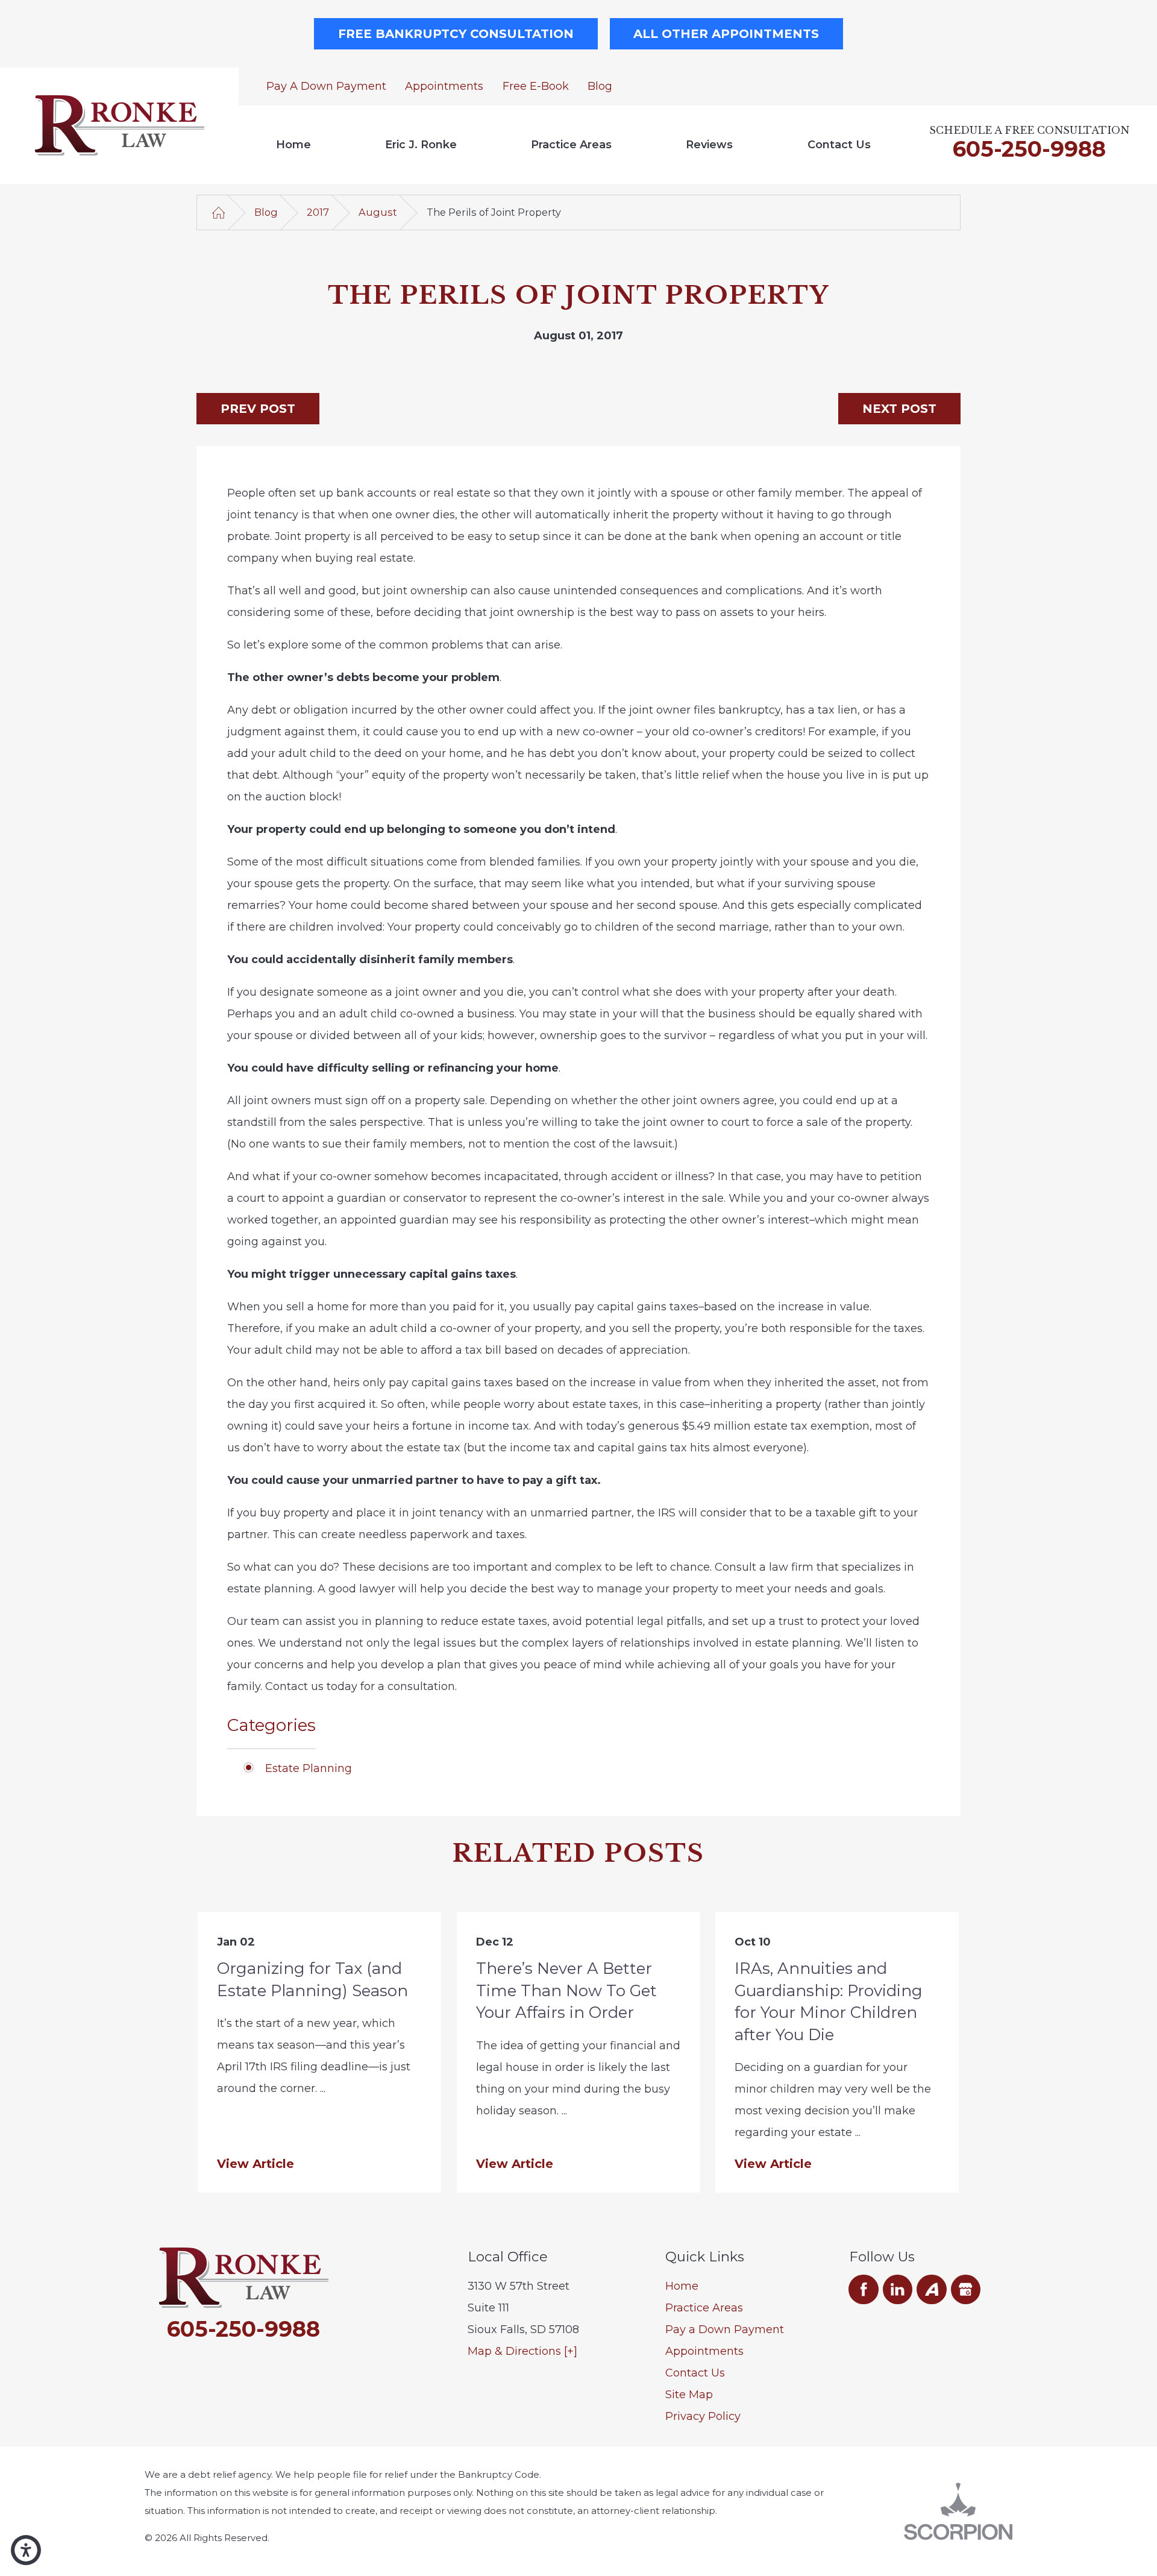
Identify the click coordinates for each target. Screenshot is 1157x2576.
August (378, 212)
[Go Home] (218, 212)
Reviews (709, 145)
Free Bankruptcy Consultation (456, 34)
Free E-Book (536, 86)
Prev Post (258, 409)
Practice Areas (571, 145)
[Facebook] (864, 2290)
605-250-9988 (1029, 149)
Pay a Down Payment (326, 86)
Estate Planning (309, 1768)
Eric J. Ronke (421, 145)
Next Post (899, 409)
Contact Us (839, 145)
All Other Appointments (726, 34)
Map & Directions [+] (522, 2351)
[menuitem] (293, 145)
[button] (26, 2550)
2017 (318, 212)
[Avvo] (932, 2290)
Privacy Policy (703, 2416)
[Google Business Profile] (966, 2290)
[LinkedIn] (898, 2290)
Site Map (689, 2395)
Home (293, 145)
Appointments (444, 86)
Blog (600, 86)
